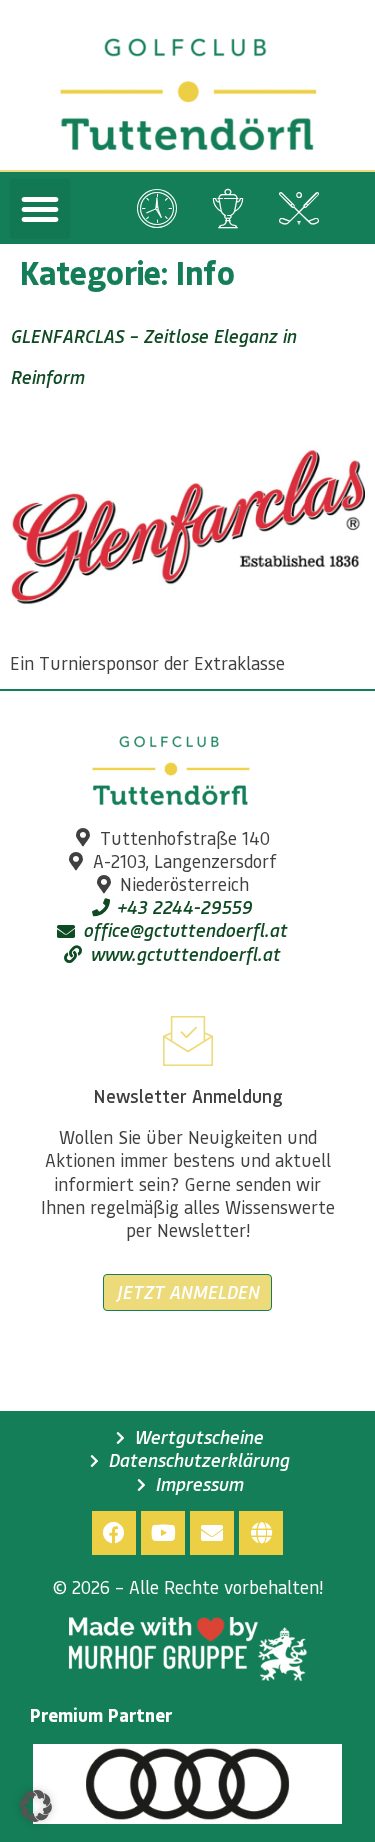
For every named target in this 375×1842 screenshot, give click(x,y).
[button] (40, 209)
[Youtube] (163, 1533)
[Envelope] (212, 1533)
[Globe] (261, 1533)
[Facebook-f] (114, 1533)
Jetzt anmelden (187, 1292)
